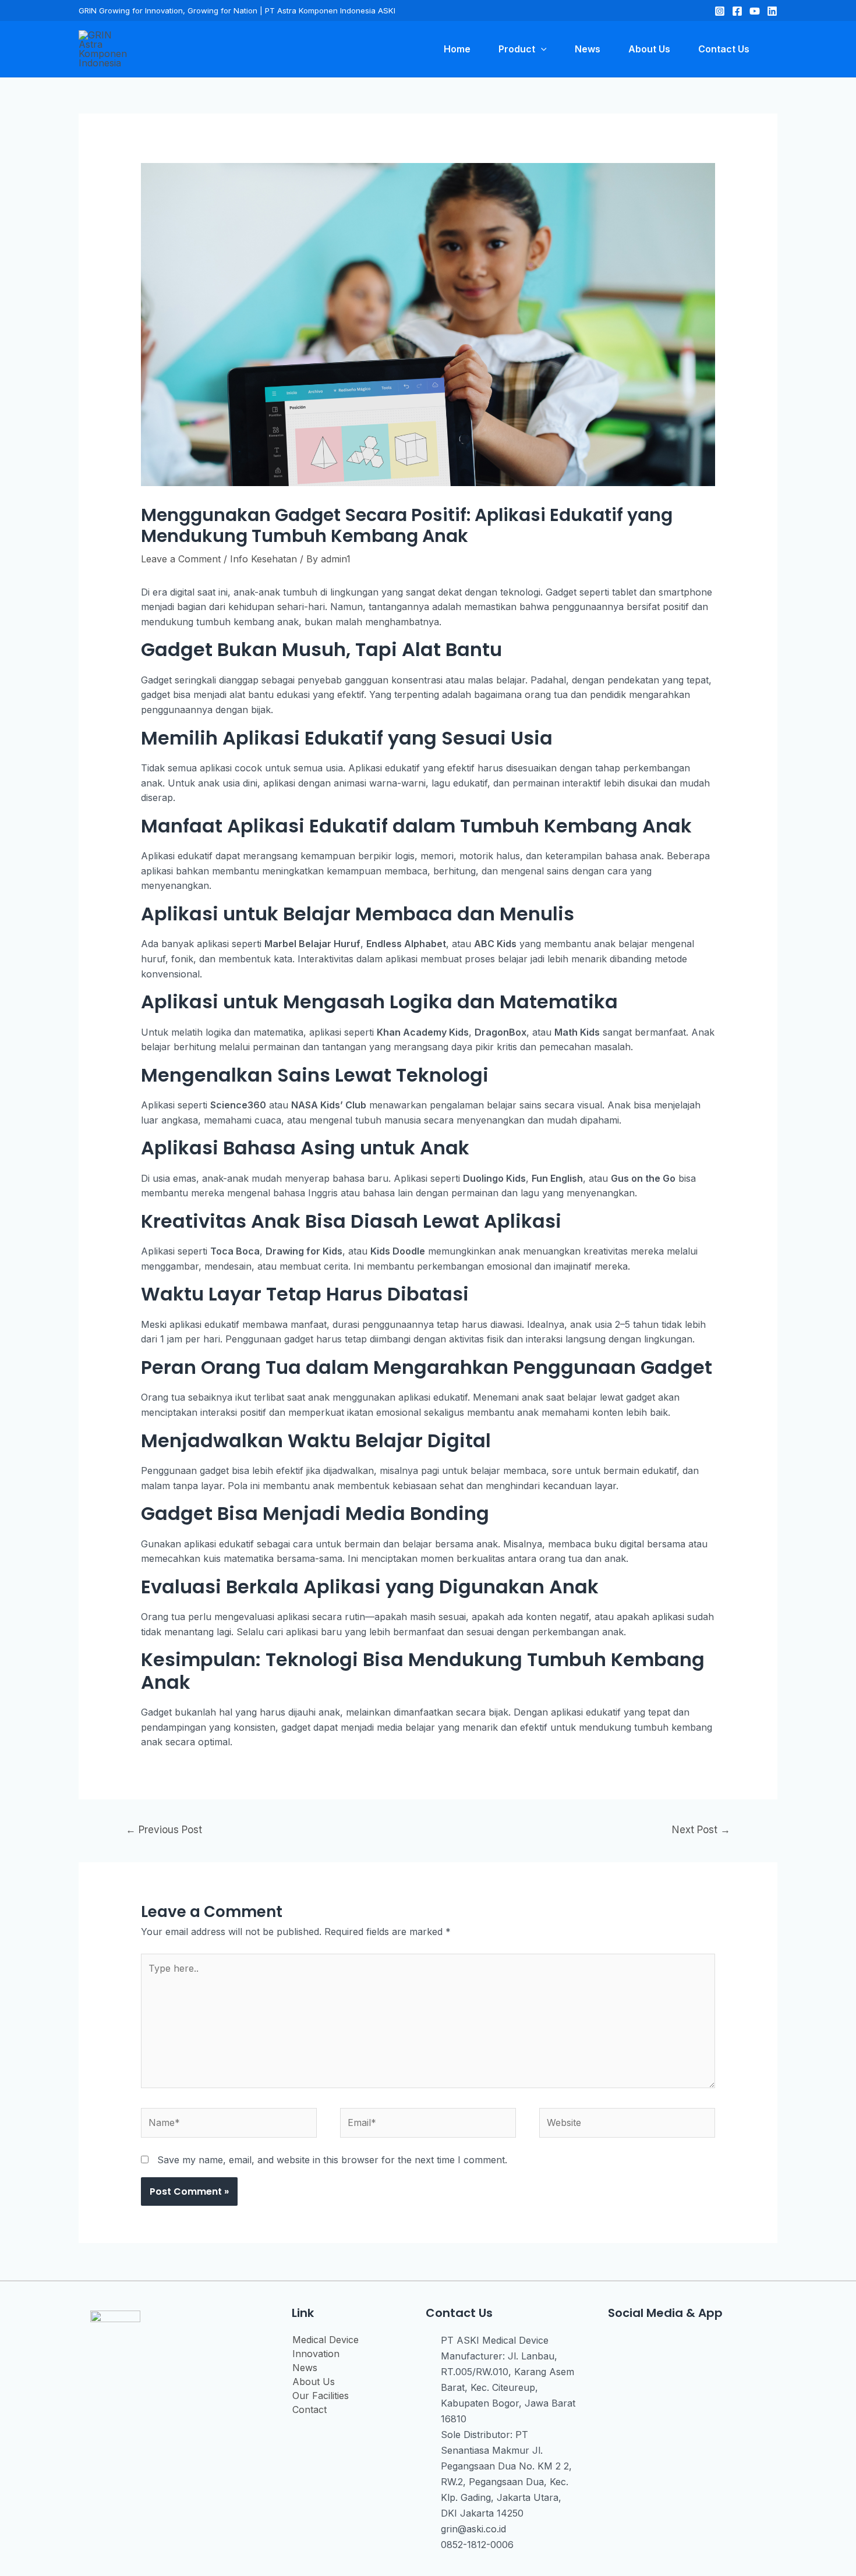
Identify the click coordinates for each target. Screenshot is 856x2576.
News (305, 2368)
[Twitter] (755, 11)
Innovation (316, 2354)
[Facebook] (737, 11)
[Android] (694, 2345)
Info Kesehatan (263, 559)
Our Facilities (321, 2396)
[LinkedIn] (772, 11)
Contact (309, 2410)
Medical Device (326, 2340)
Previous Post (164, 1829)
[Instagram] (720, 11)
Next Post (701, 1829)
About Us (314, 2382)
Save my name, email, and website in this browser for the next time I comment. (332, 2160)
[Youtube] (667, 2345)
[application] (541, 49)
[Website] (627, 2125)
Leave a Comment (181, 559)
